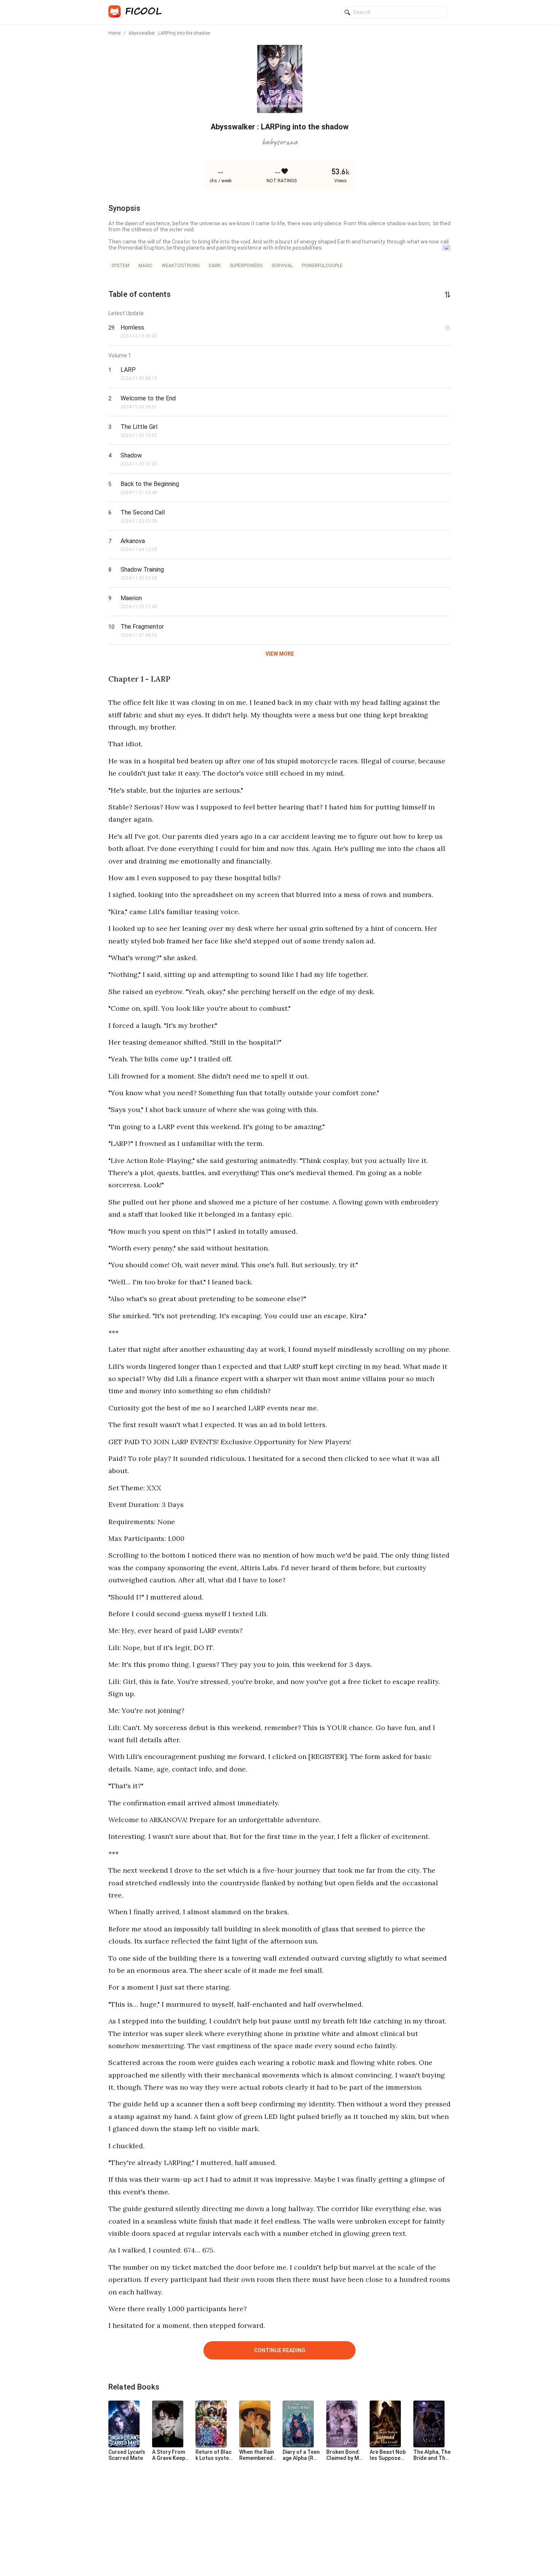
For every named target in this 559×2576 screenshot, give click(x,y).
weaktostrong (181, 266)
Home (114, 33)
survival (282, 266)
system (120, 266)
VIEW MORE (280, 654)
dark (215, 266)
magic (145, 266)
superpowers (246, 266)
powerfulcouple (322, 266)
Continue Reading (280, 2350)
